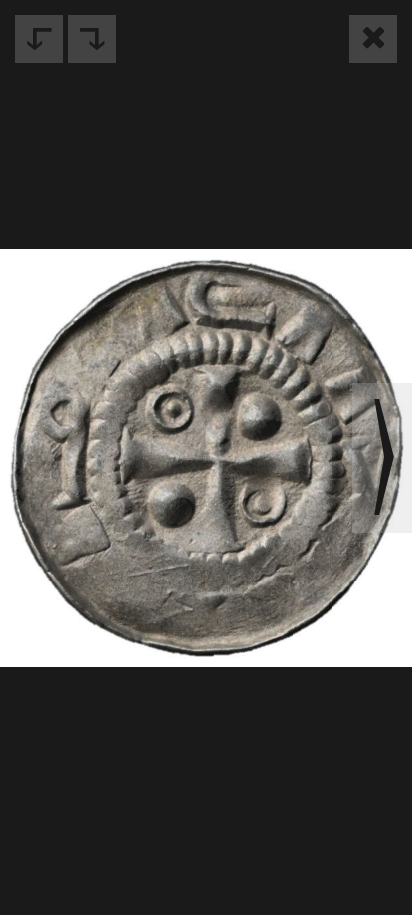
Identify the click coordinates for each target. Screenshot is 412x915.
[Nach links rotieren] (39, 39)
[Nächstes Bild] (382, 458)
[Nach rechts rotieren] (92, 39)
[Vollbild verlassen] (373, 39)
